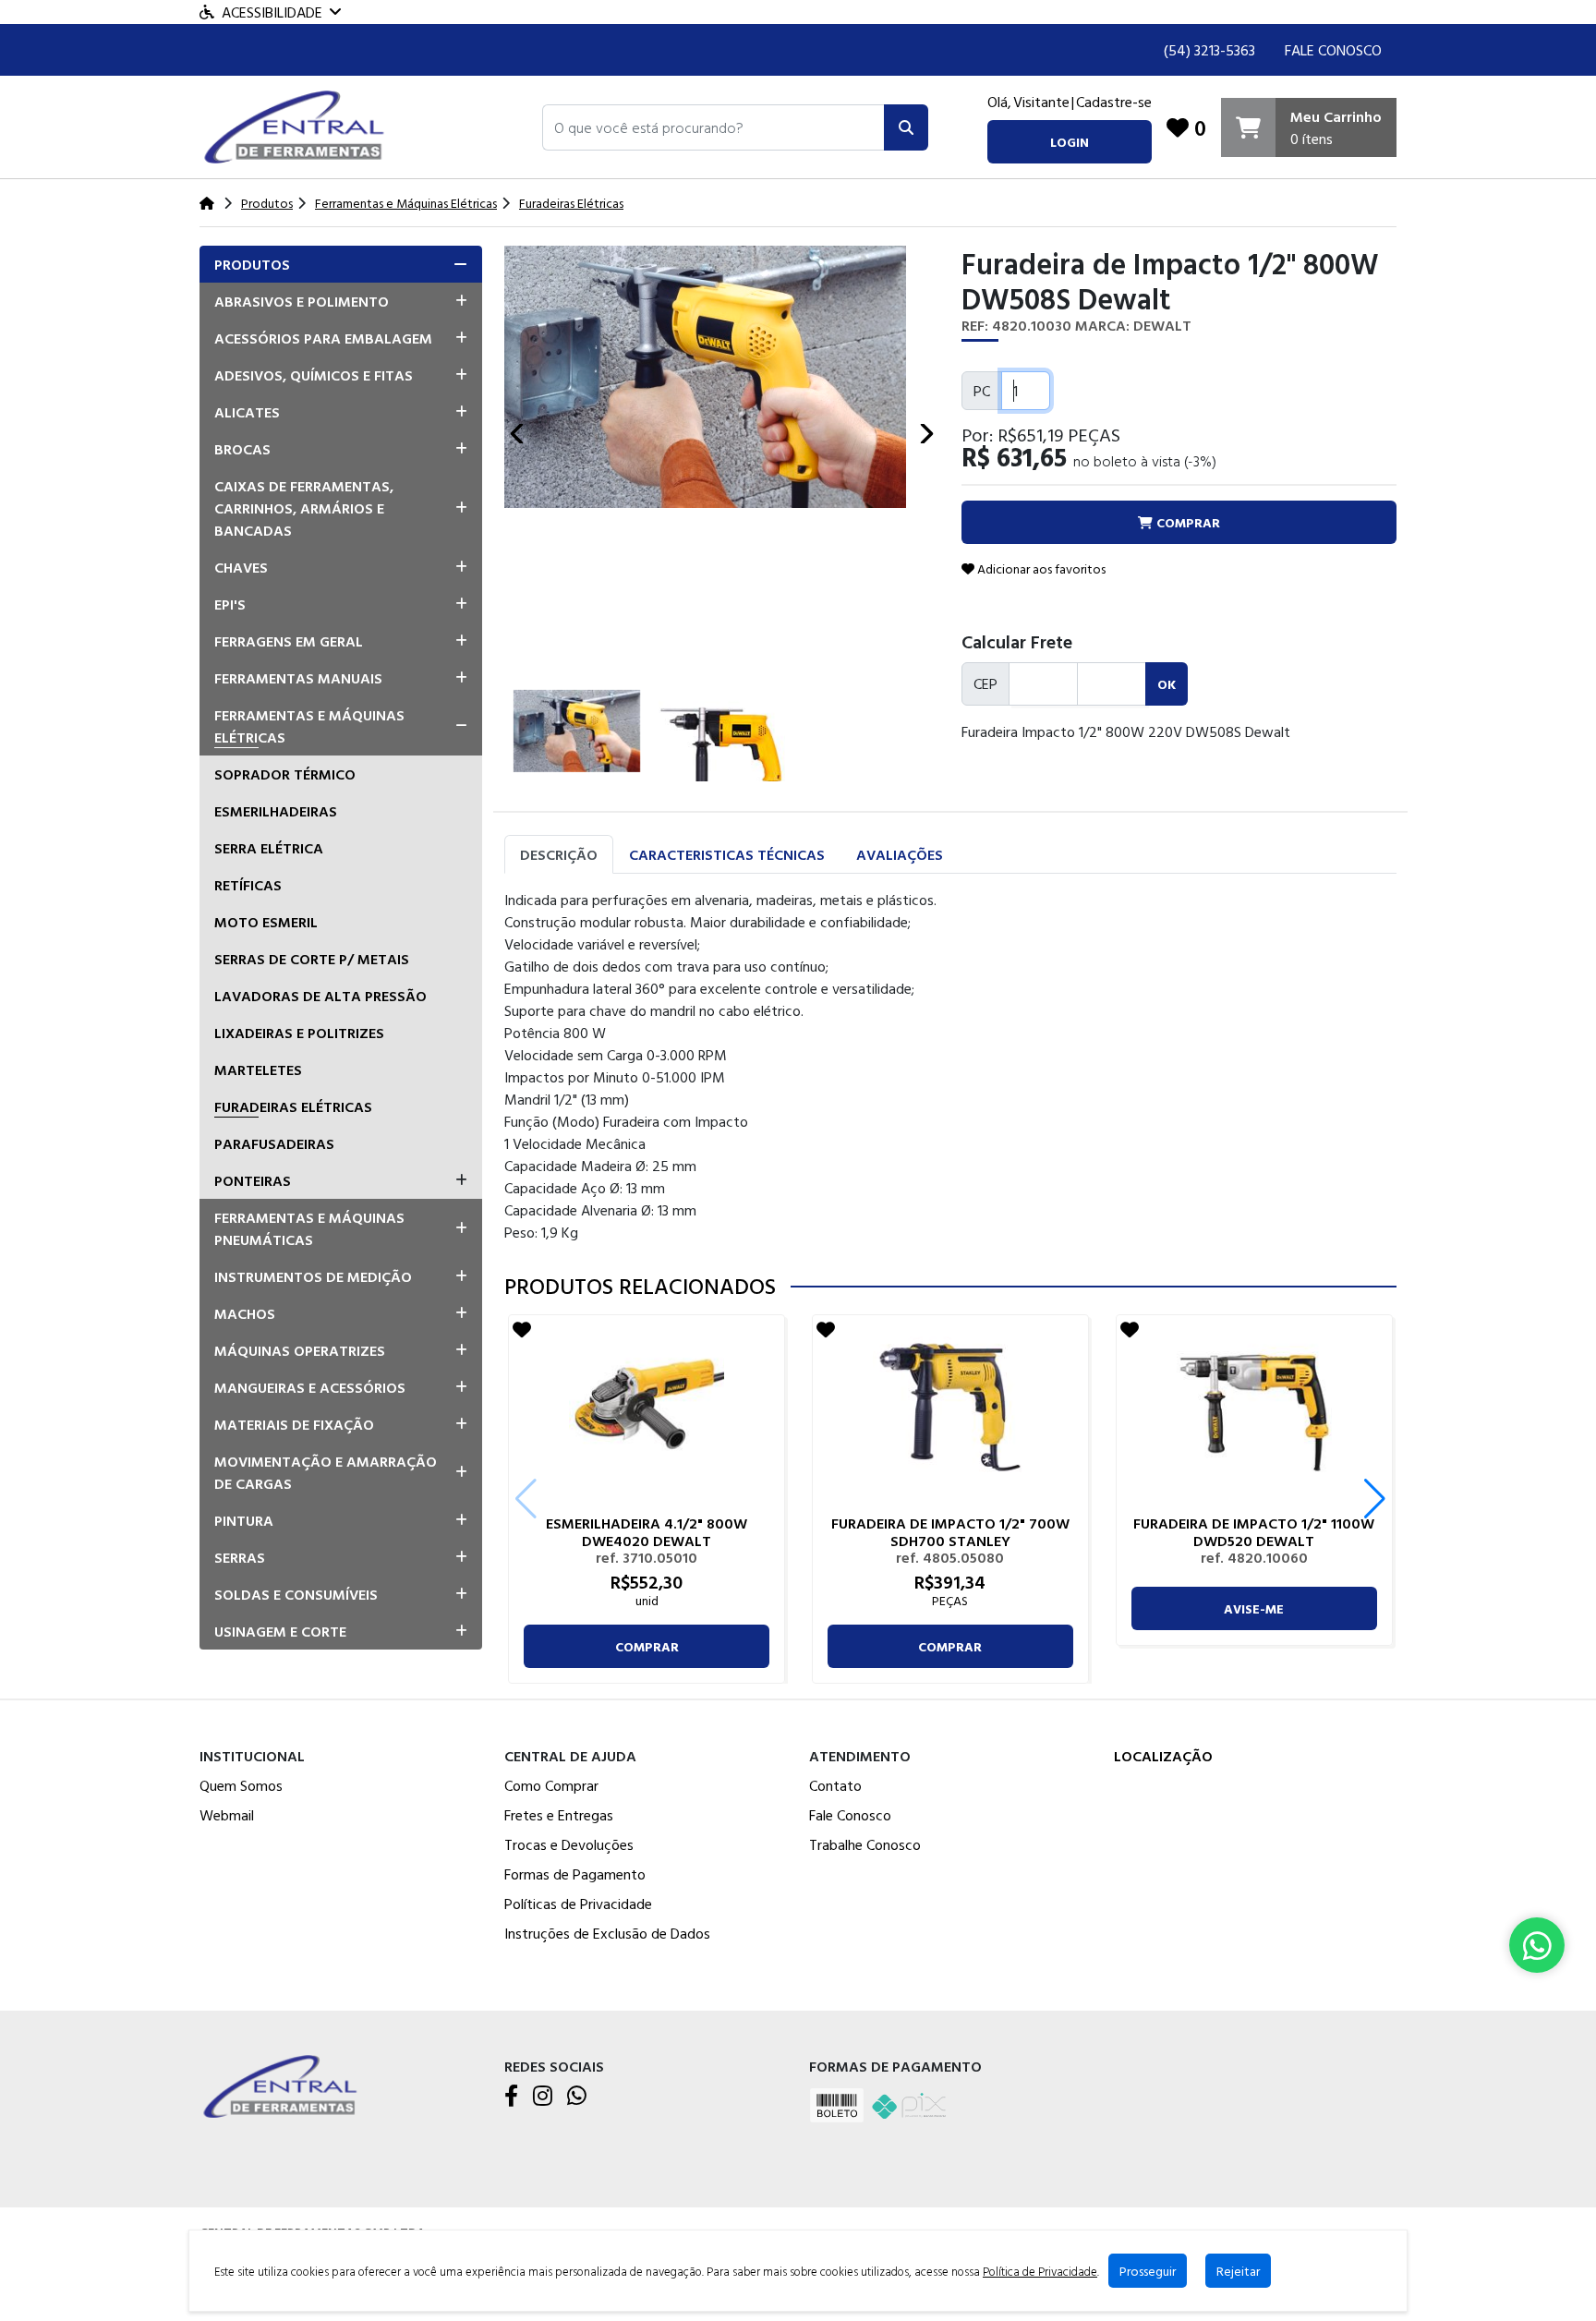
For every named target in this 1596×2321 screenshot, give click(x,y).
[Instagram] (543, 2097)
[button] (713, 127)
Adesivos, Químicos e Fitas (314, 375)
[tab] (341, 264)
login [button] (1070, 142)
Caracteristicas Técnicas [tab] (727, 854)
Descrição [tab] (559, 854)
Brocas (242, 449)
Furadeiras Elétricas (293, 1106)
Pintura (244, 1520)
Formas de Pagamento (575, 1874)
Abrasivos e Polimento (302, 301)
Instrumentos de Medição (313, 1276)
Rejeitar (1238, 2271)
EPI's (230, 604)
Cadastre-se (1114, 102)
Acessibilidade (272, 12)
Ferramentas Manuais (298, 678)
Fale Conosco (1333, 50)
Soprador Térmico (285, 774)
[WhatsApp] (577, 2097)
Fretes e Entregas (559, 1815)
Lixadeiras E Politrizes (299, 1033)
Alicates (247, 412)
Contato (835, 1785)
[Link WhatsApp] (1537, 1945)
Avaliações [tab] (900, 854)
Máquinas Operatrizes (300, 1350)
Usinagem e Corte (280, 1631)
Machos (245, 1313)
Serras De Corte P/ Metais (312, 959)
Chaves (241, 567)
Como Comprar (551, 1785)
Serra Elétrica (269, 848)
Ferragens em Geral (289, 641)
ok (1167, 684)
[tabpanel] (950, 1066)
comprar (647, 1646)
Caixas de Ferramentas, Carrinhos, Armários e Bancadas (304, 508)
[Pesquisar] (906, 127)
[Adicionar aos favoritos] (522, 1329)
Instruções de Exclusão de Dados (607, 1933)
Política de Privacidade (1040, 2271)
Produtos (252, 264)
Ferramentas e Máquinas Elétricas (309, 726)
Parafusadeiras (274, 1143)
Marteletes (258, 1070)
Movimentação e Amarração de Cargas (326, 1472)
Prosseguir (1148, 2271)
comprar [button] (1186, 522)
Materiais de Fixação (294, 1424)
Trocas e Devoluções (569, 1844)
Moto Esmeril (266, 922)
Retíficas (248, 885)
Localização (1163, 1756)
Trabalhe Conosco (865, 1844)
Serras (240, 1557)
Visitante (1041, 102)
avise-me (1254, 1608)
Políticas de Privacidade (578, 1904)
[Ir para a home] (283, 2085)
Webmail (227, 1815)
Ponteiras (253, 1180)
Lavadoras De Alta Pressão (320, 996)
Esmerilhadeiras (276, 811)
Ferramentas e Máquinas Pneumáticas (309, 1228)
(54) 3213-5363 (1209, 50)
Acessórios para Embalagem (323, 338)
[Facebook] (511, 2097)
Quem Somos (241, 1785)
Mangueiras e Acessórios (310, 1387)
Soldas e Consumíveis (296, 1594)
